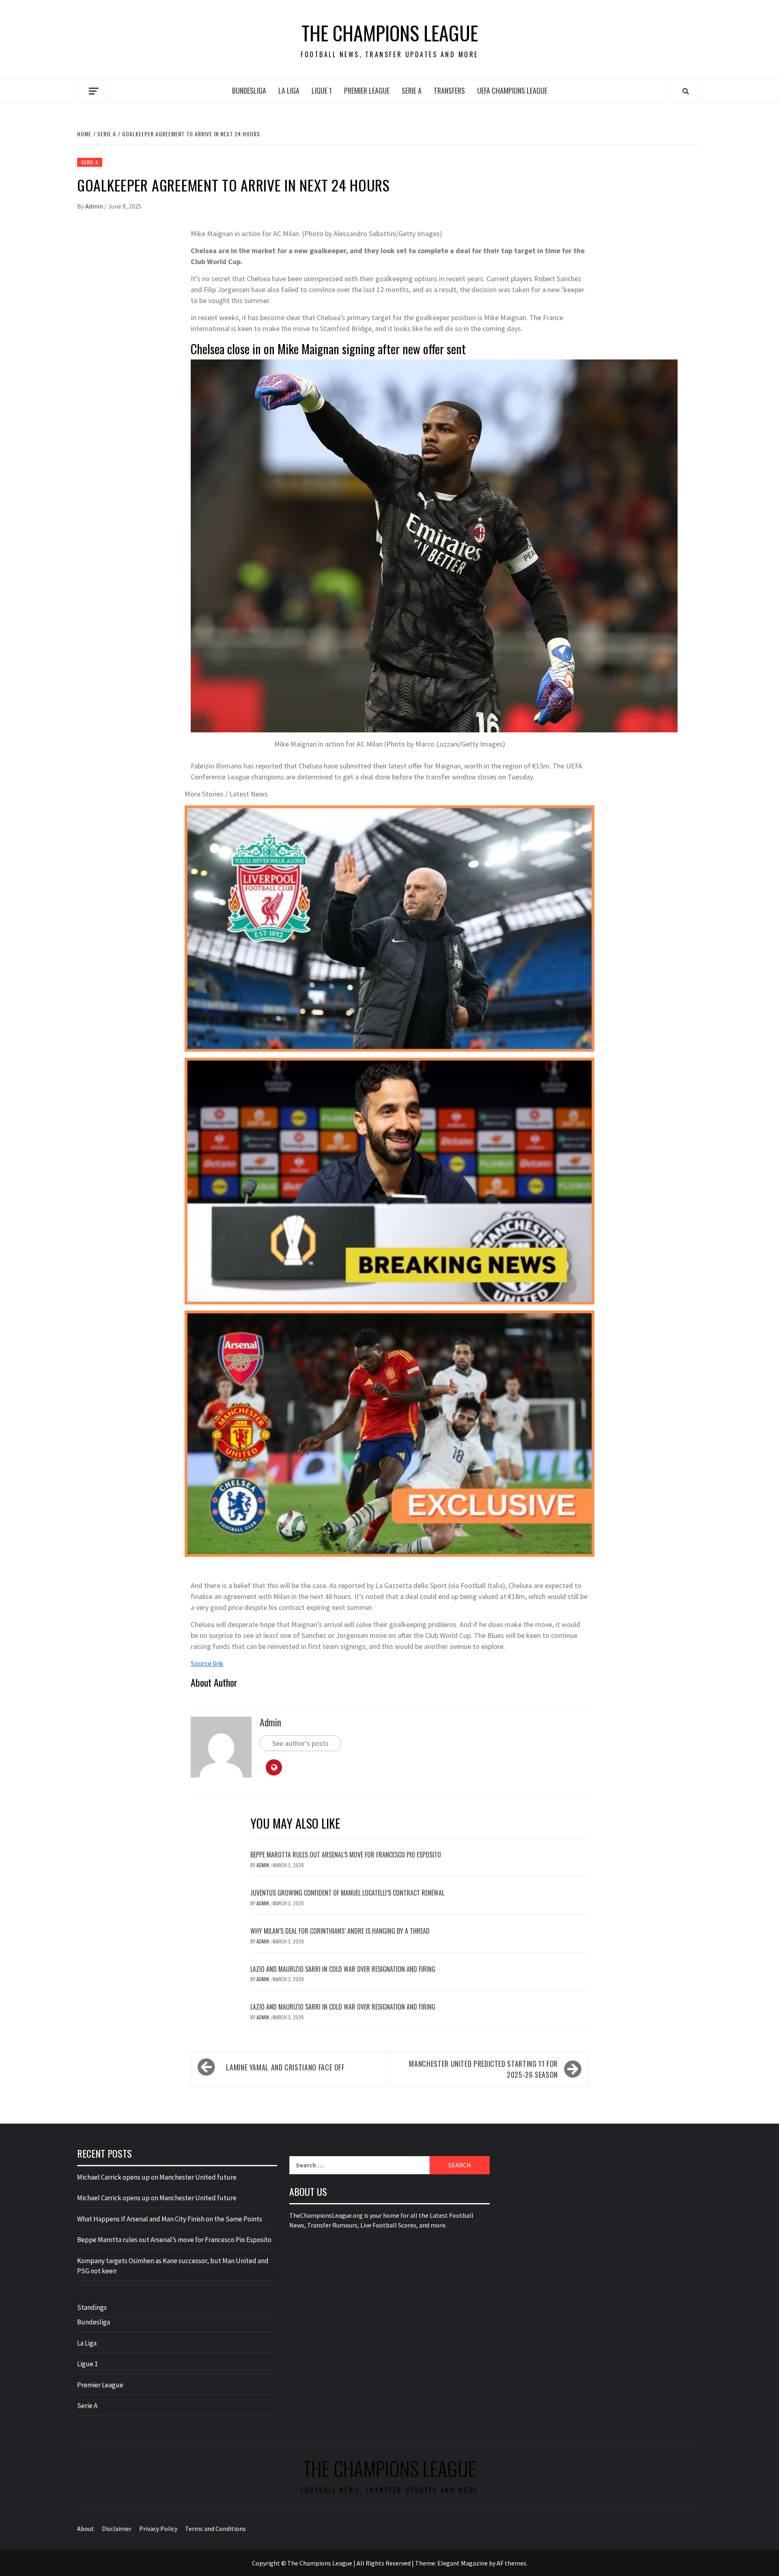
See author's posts (300, 1743)
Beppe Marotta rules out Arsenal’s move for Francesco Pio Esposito (346, 1855)
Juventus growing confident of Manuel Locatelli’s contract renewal (347, 1893)
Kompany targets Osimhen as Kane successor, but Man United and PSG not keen (173, 2266)
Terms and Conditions (215, 2529)
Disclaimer (117, 2529)
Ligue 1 (322, 90)
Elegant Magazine (463, 2563)
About (86, 2529)
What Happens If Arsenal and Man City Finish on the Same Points (170, 2219)
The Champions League (390, 33)
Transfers (449, 90)
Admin (95, 206)
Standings (92, 2307)
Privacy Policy (158, 2529)
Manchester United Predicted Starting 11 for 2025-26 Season (483, 2069)
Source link (207, 1663)
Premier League (367, 90)
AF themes (511, 2563)
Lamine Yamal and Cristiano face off (285, 2067)
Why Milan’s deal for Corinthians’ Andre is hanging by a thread (340, 1931)
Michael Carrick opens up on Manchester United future (157, 2177)
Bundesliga (249, 90)
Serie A (412, 90)
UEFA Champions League (512, 90)
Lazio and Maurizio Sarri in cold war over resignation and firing (343, 1969)
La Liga (289, 90)
